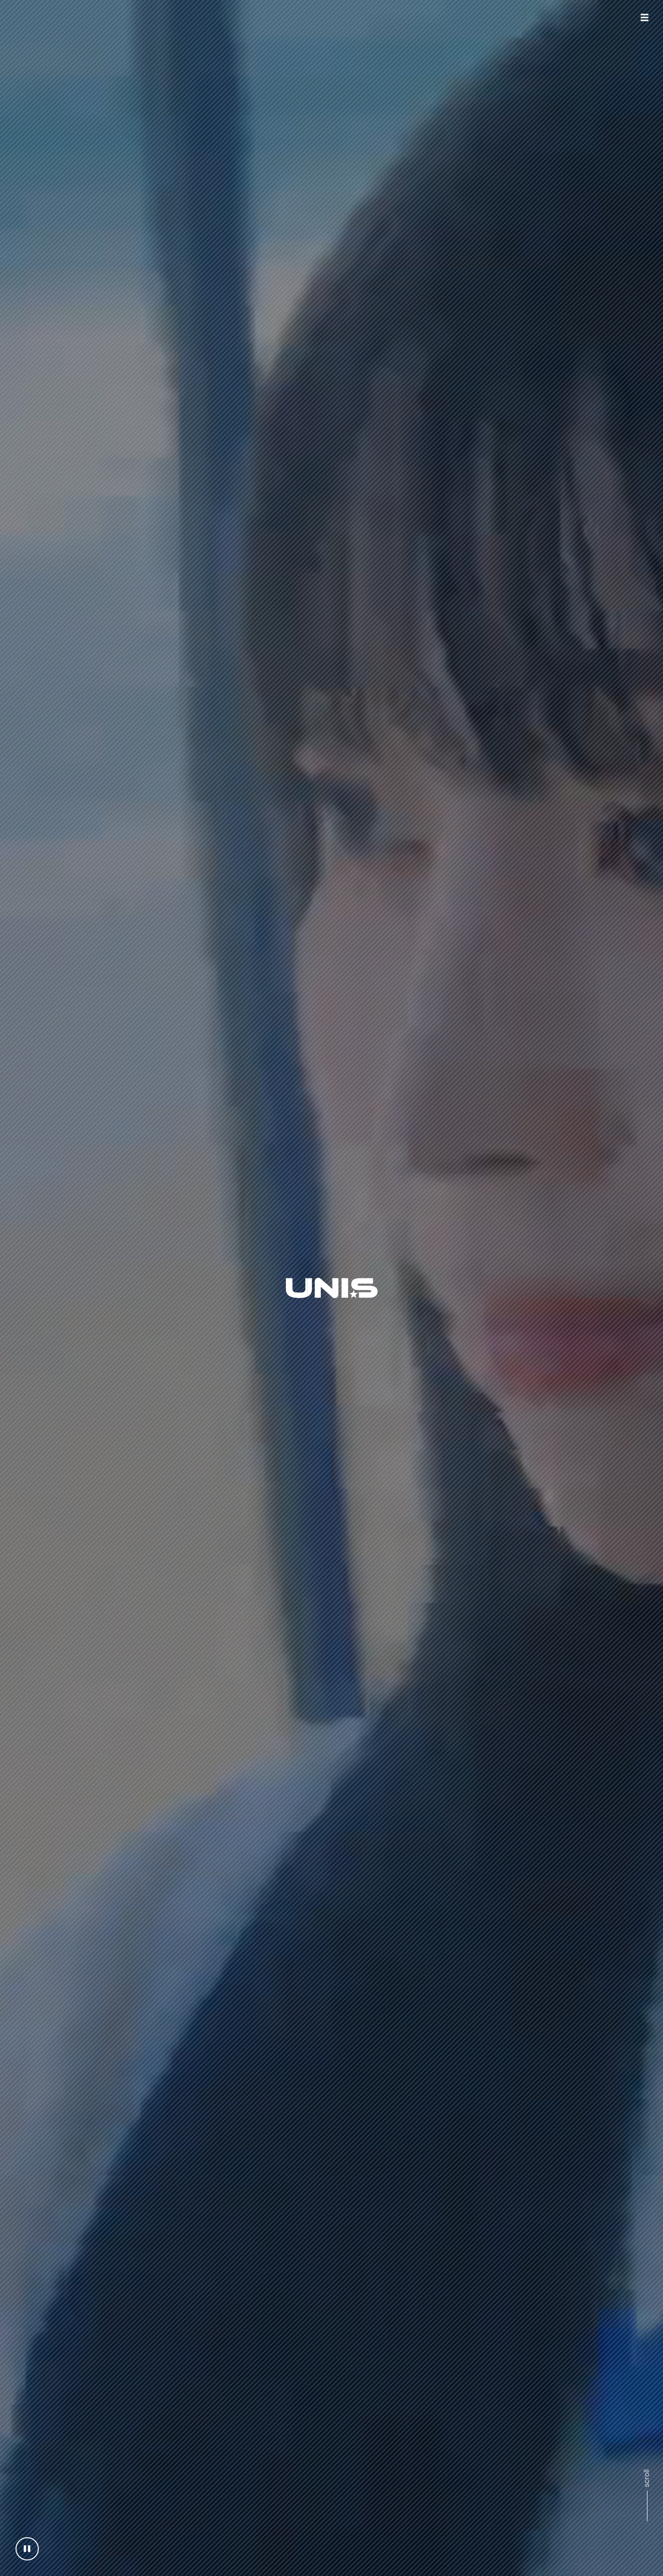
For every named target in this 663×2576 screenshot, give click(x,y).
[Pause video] (27, 2549)
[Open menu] (645, 17)
